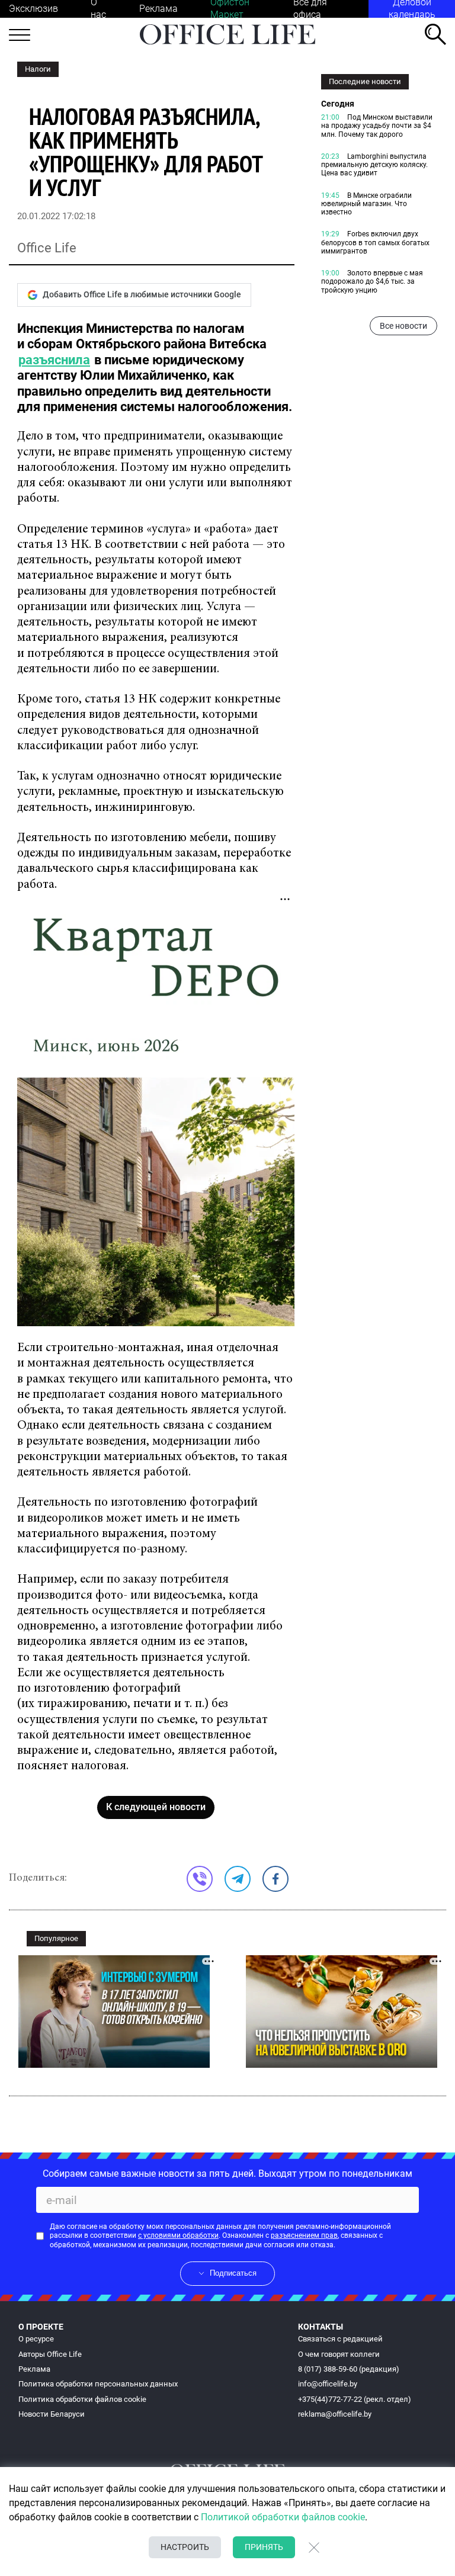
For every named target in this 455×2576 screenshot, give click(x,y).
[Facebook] (275, 1879)
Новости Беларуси (52, 2414)
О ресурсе (36, 2339)
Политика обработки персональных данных (98, 2384)
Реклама (158, 9)
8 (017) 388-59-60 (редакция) (349, 2369)
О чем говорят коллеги (339, 2354)
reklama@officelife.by (335, 2414)
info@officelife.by (328, 2384)
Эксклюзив (33, 9)
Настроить (185, 2547)
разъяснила (54, 360)
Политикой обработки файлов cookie (283, 2517)
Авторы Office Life (50, 2354)
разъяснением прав (304, 2235)
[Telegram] (238, 1879)
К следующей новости (156, 1807)
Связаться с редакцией (340, 2339)
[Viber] (200, 1879)
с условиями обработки (178, 2235)
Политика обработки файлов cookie (82, 2399)
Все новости (403, 326)
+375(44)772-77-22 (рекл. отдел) (355, 2399)
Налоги (38, 69)
